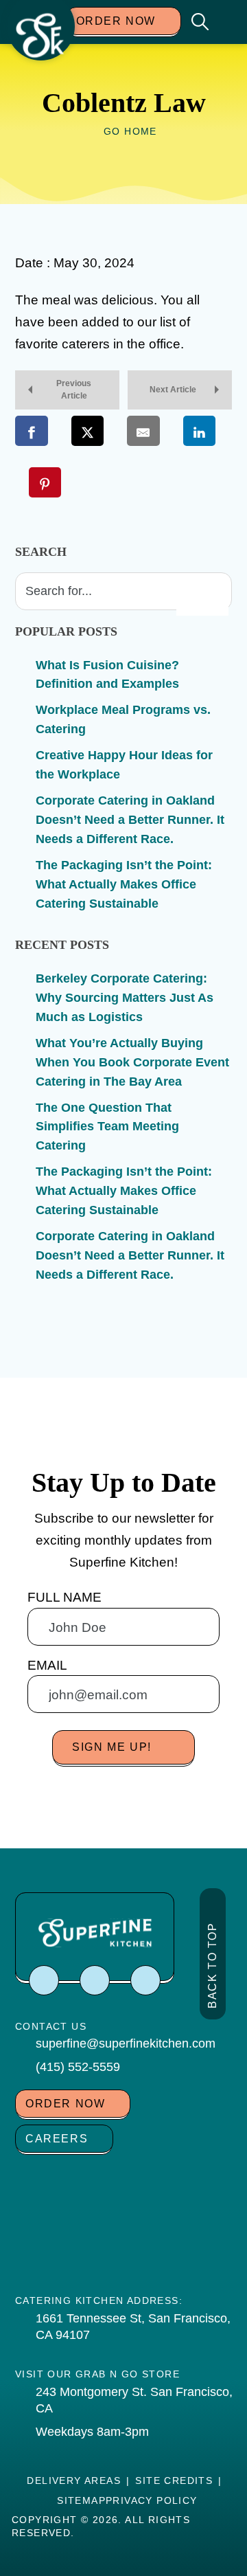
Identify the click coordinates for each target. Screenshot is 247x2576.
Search (41, 552)
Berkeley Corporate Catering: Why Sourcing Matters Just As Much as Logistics (125, 998)
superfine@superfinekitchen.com (126, 2043)
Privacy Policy (152, 2500)
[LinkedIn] (145, 1980)
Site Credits (174, 2480)
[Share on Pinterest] (45, 482)
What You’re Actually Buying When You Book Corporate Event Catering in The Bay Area (132, 1062)
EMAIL (47, 1665)
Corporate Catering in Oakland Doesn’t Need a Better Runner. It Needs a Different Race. (130, 820)
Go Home (130, 131)
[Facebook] (44, 1980)
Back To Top (212, 1965)
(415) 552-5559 (78, 2067)
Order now (116, 21)
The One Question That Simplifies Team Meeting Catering (107, 1127)
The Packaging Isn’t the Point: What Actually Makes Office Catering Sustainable (124, 884)
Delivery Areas (74, 2480)
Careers (57, 2139)
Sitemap (81, 2500)
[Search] (202, 598)
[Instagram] (95, 1980)
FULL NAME (64, 1597)
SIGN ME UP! (112, 1747)
